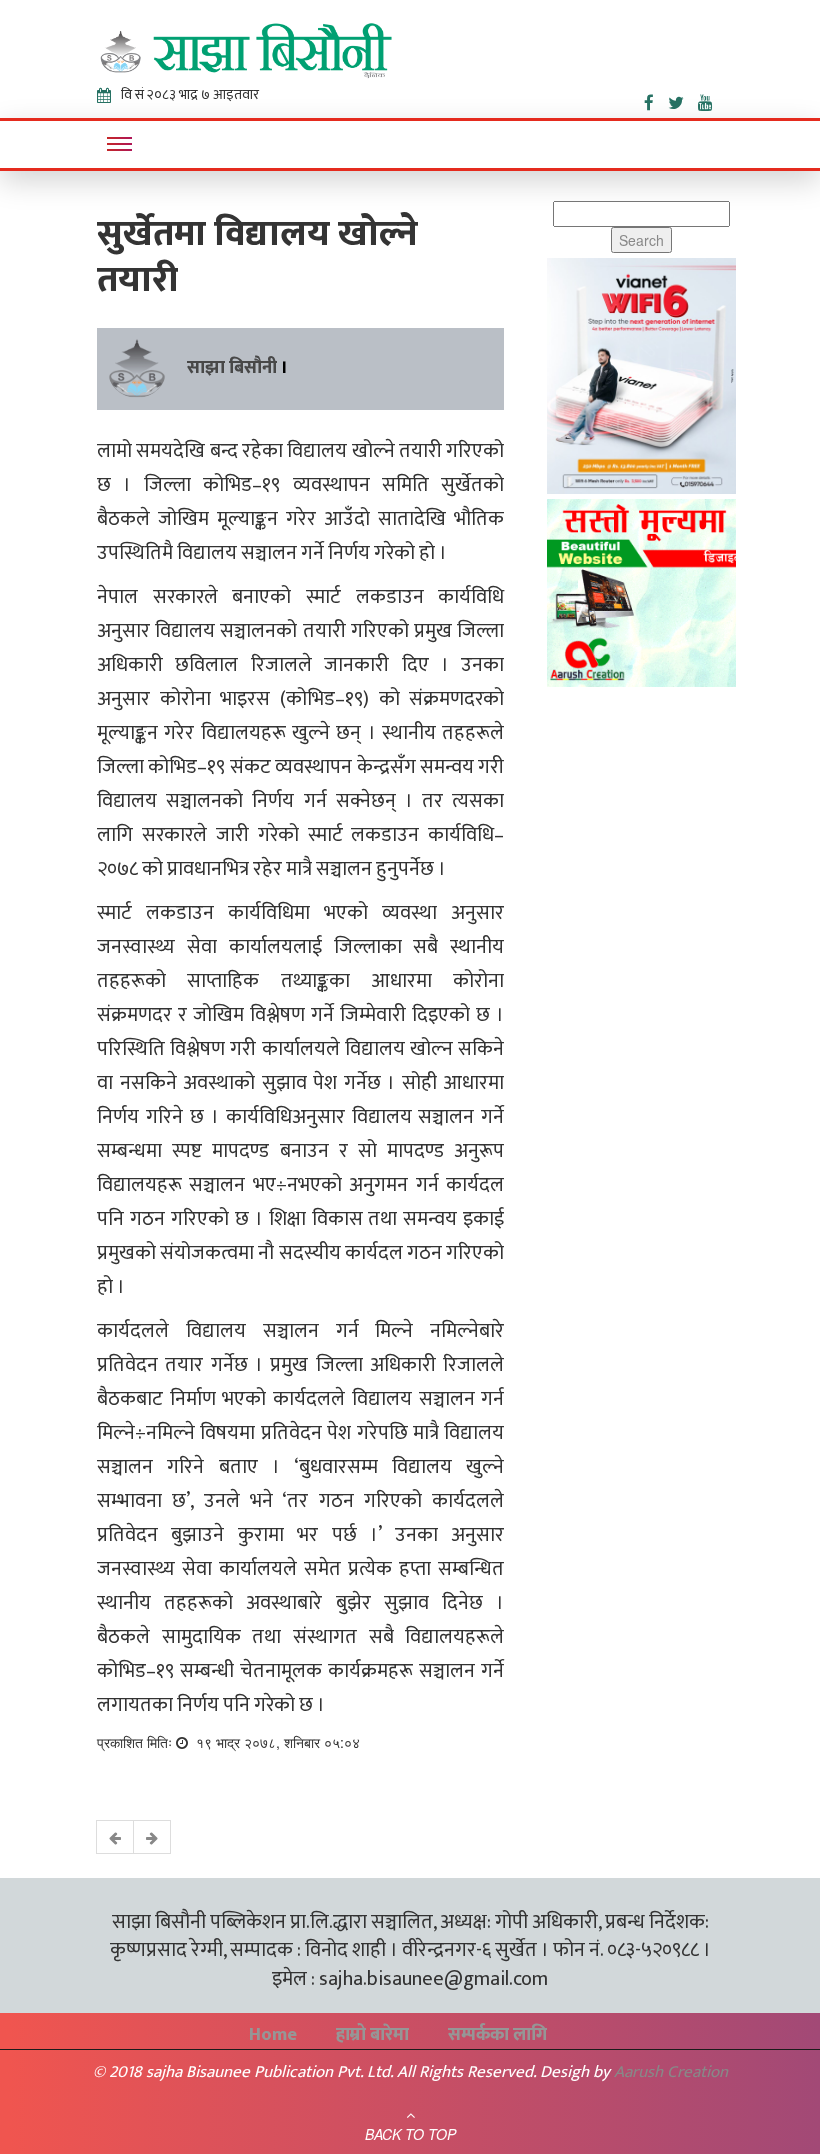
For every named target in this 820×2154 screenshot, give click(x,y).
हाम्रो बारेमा (372, 2035)
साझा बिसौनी (232, 368)
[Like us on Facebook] (656, 99)
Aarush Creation (671, 2072)
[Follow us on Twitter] (683, 99)
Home (273, 2035)
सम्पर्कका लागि (497, 2035)
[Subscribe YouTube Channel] (710, 99)
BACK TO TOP (410, 2134)
